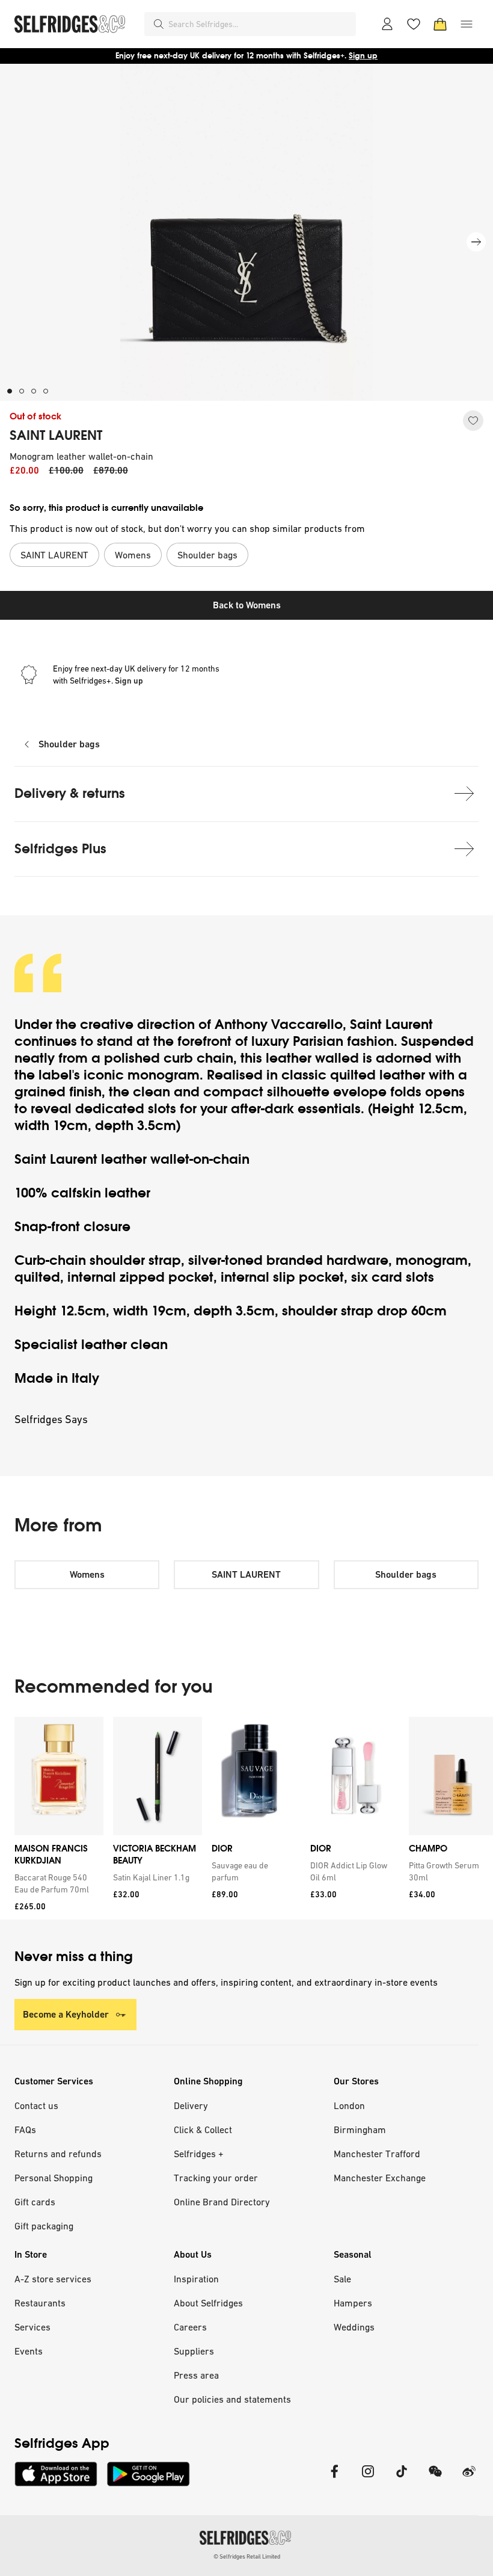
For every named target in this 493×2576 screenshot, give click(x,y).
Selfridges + (199, 2154)
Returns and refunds (58, 2154)
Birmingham (360, 2130)
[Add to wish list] (473, 421)
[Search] (159, 24)
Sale (342, 2279)
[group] (246, 1818)
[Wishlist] (414, 24)
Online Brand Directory (222, 2202)
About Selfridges (208, 2303)
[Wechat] (435, 2479)
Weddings (354, 2327)
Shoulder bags (69, 744)
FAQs (25, 2130)
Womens (87, 1574)
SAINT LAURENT (56, 436)
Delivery (191, 2105)
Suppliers (194, 2351)
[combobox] (260, 24)
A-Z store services (53, 2279)
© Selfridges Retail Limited (247, 2556)
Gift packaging (44, 2226)
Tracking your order (216, 2178)
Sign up (363, 56)
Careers (190, 2327)
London (349, 2105)
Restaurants (40, 2303)
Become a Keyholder (66, 2014)
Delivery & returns (70, 793)
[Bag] (440, 24)
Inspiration (196, 2279)
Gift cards (35, 2202)
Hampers (353, 2303)
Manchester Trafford (377, 2154)
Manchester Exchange (380, 2178)
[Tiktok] (402, 2479)
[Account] (387, 24)
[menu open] (467, 24)
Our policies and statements (232, 2399)
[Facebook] (334, 2479)
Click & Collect (203, 2130)
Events (29, 2351)
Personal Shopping (54, 2178)
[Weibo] (469, 2479)
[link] (57, 1883)
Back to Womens (247, 605)
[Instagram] (368, 2479)
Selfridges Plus (60, 849)
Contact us (36, 2105)
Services (32, 2327)
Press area (196, 2375)
